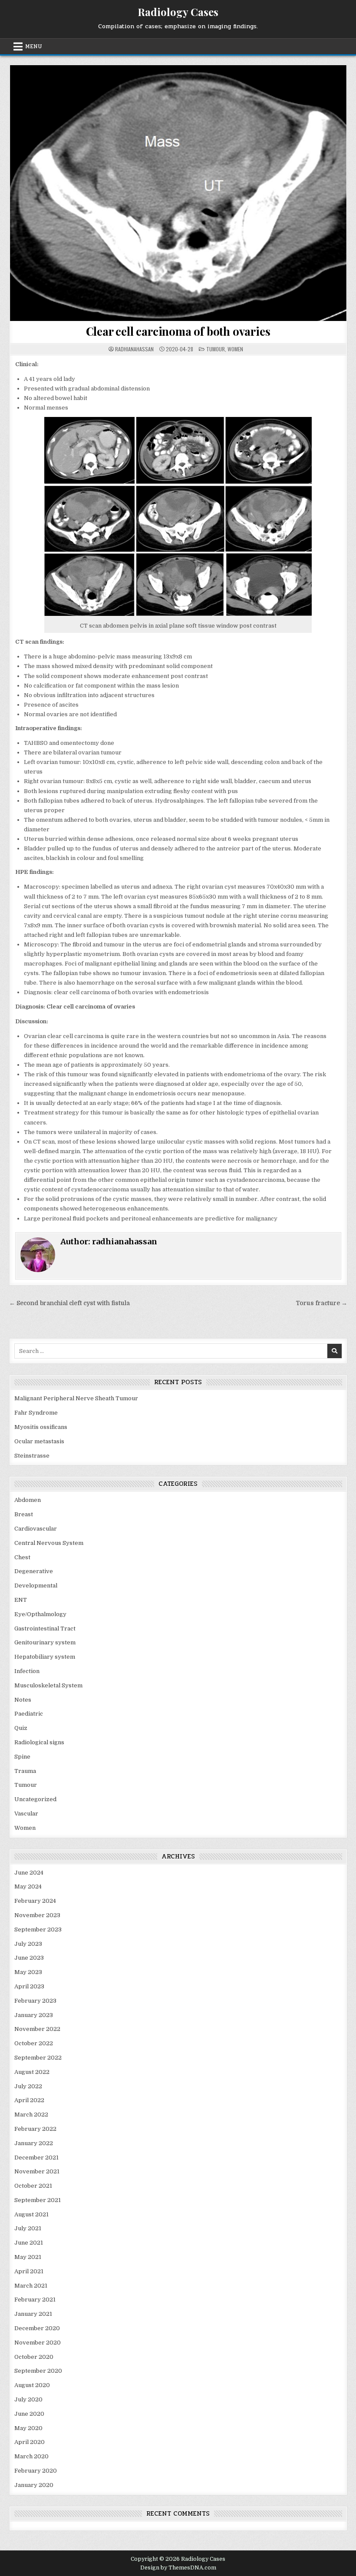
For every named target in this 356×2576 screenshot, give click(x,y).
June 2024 (29, 1873)
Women (235, 349)
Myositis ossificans (41, 1427)
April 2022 (29, 2100)
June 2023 (29, 1958)
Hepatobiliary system (45, 1657)
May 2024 (28, 1887)
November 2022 (37, 2029)
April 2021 (29, 2271)
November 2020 (38, 2343)
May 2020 (28, 2428)
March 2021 (31, 2286)
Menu (34, 46)
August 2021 (31, 2214)
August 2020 (32, 2385)
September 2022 (38, 2058)
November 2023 (37, 1915)
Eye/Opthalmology (40, 1614)
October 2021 (33, 2186)
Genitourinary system (45, 1642)
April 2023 (29, 1986)
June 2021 (29, 2243)
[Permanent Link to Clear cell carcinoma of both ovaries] (178, 193)
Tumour (216, 349)
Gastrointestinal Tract (45, 1629)
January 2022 (34, 2143)
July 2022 (28, 2086)
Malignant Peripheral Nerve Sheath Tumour (76, 1398)
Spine (22, 1757)
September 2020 (38, 2371)
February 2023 (35, 2001)
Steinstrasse (32, 1456)
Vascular (26, 1814)
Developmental (36, 1586)
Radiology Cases (178, 12)
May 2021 (28, 2257)
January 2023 (34, 2015)
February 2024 (35, 1901)
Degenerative (34, 1571)
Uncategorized (35, 1799)
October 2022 (34, 2043)
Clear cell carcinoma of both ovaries (178, 331)
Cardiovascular (36, 1529)
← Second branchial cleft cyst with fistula (69, 1303)
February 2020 (36, 2471)
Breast (24, 1514)
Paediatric (29, 1714)
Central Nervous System (49, 1543)
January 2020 (34, 2485)
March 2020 (31, 2456)
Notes (23, 1700)
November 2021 (37, 2171)
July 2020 (28, 2399)
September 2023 (38, 1930)
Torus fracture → (321, 1303)
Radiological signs (39, 1742)
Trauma (25, 1771)
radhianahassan (134, 349)
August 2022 (32, 2072)
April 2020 (30, 2442)
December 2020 (37, 2328)
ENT (21, 1600)
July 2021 (28, 2228)
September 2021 (38, 2200)
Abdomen (28, 1500)
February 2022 (35, 2129)
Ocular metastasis (39, 1441)
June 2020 (29, 2414)
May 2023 (28, 1972)
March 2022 (31, 2115)
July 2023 (28, 1944)
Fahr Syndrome (36, 1413)
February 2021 (35, 2300)
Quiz (21, 1728)
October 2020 (34, 2357)
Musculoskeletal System (48, 1685)
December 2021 (36, 2158)
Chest (22, 1557)
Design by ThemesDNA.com (178, 2568)
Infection (27, 1671)
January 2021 (33, 2314)
